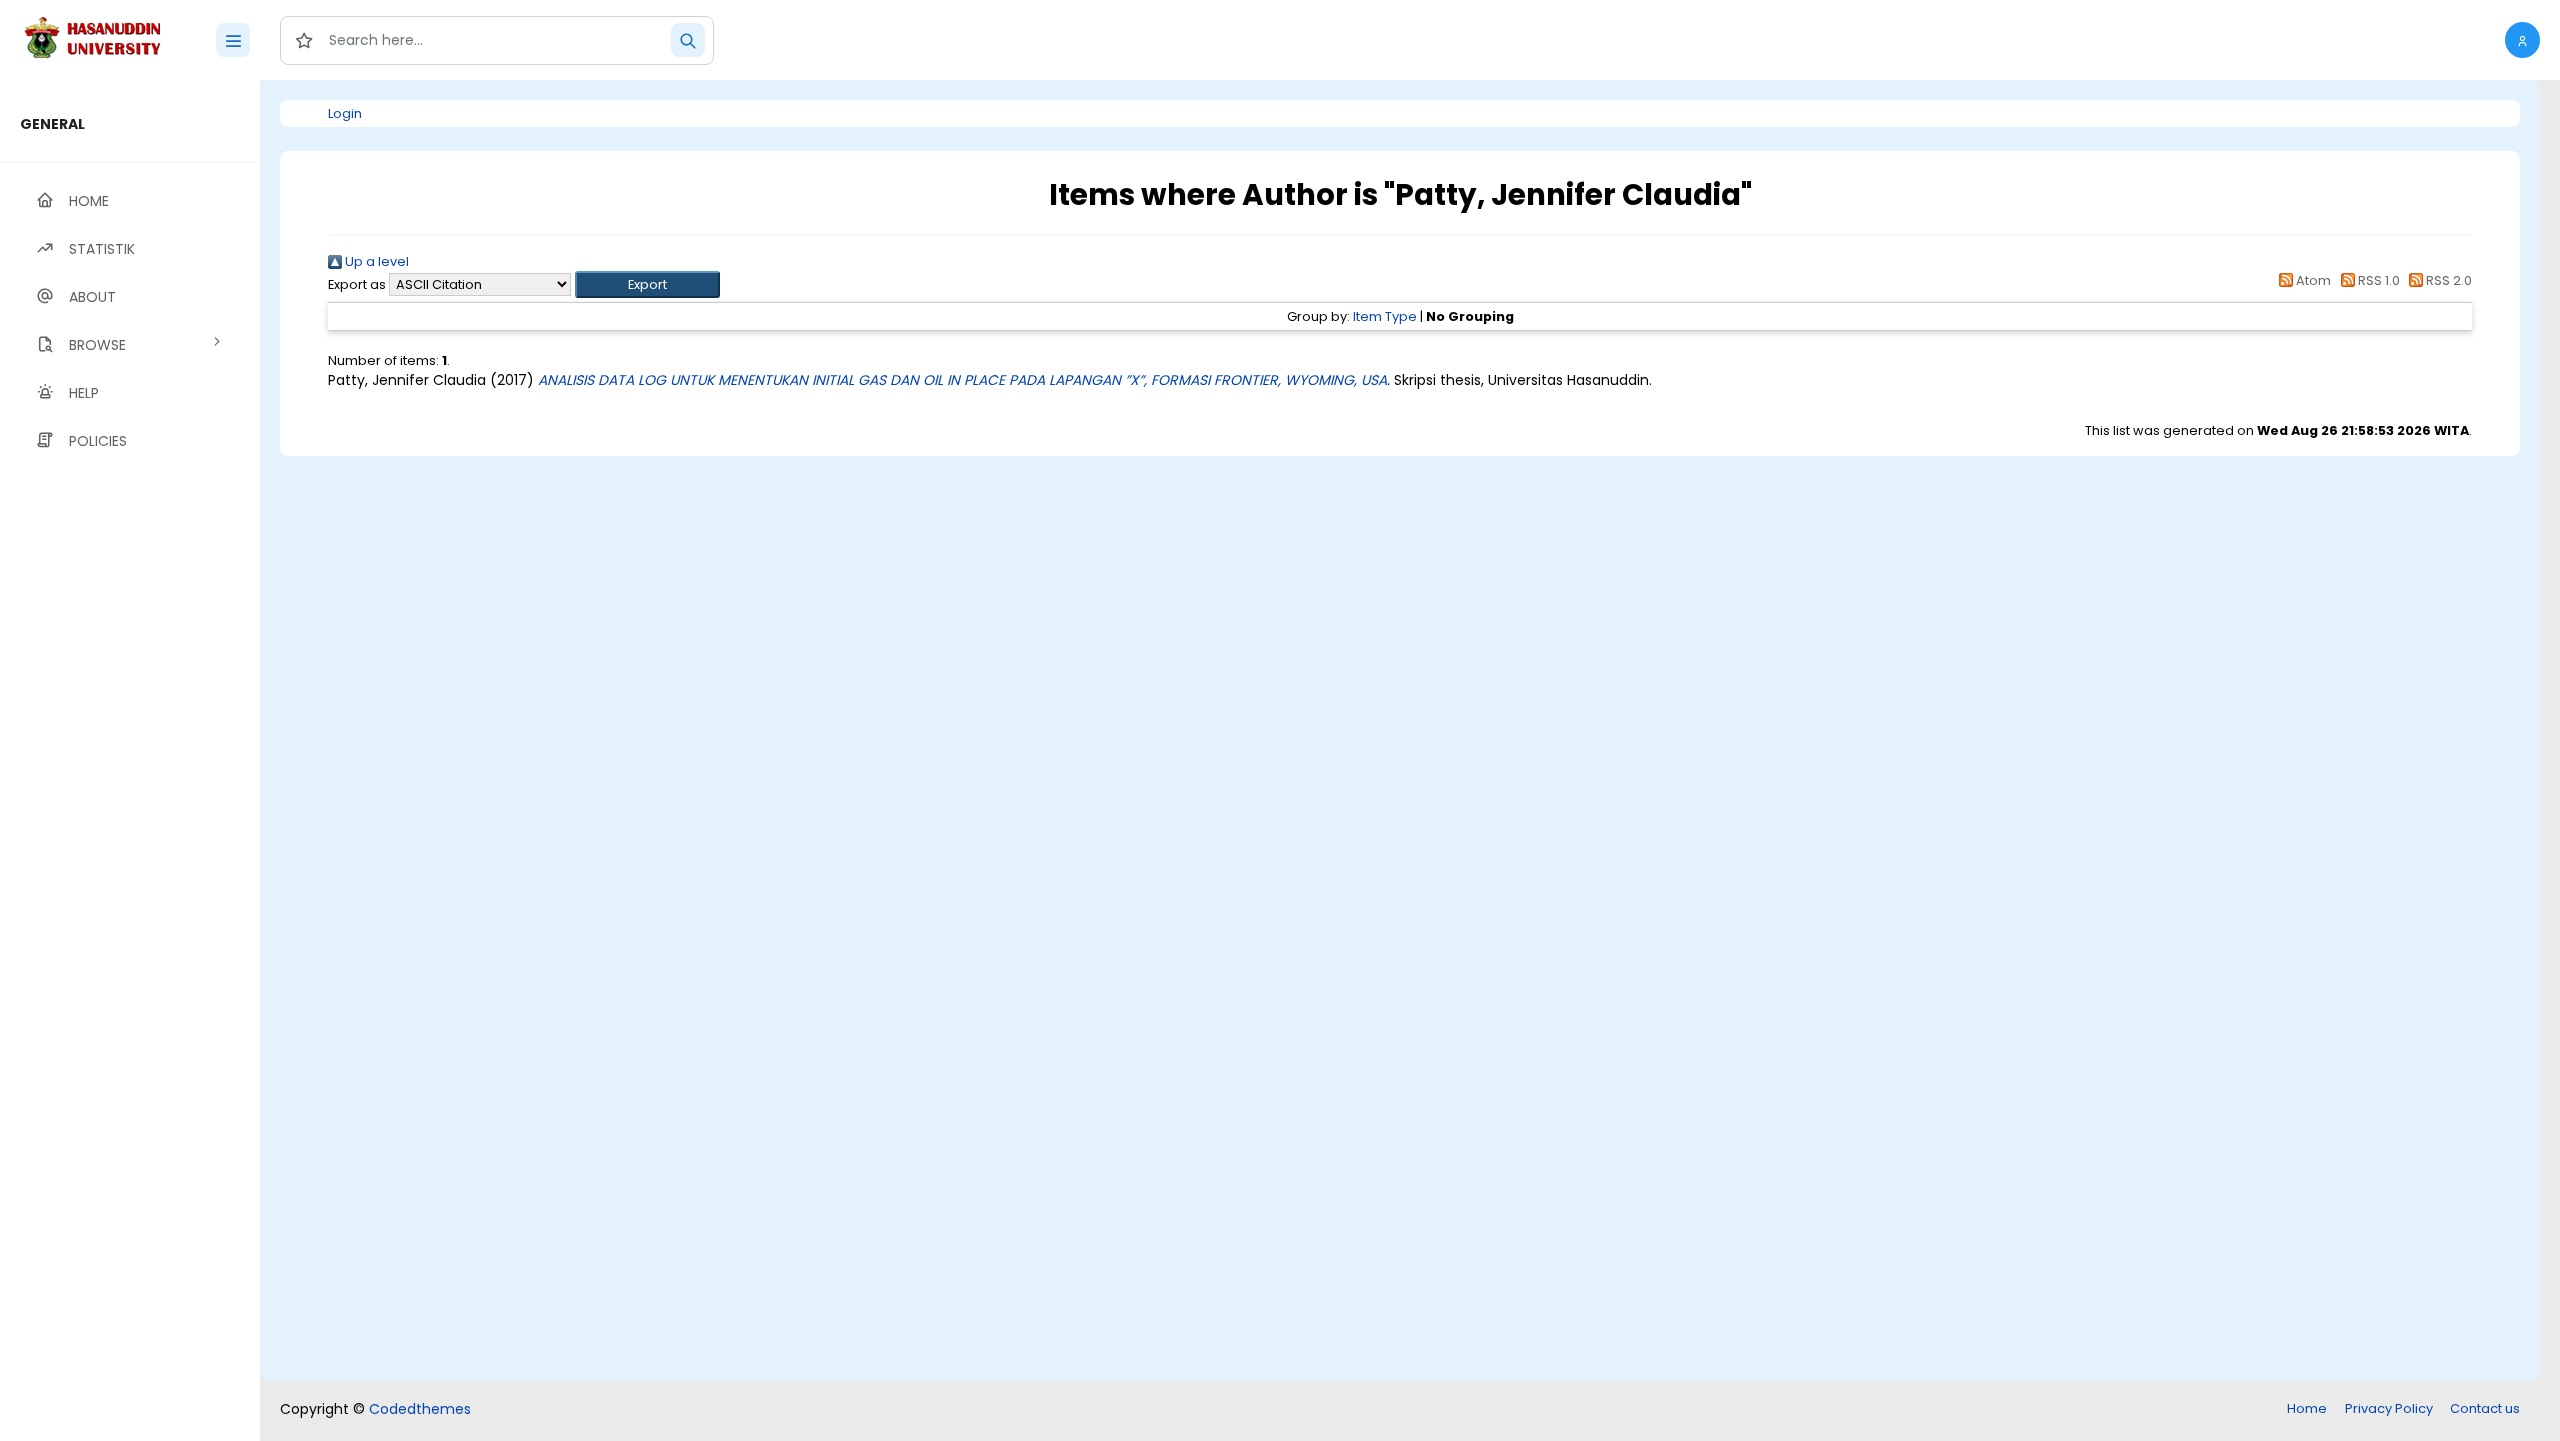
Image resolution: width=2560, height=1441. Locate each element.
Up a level (375, 261)
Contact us (2485, 1408)
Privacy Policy (2389, 1408)
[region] (130, 760)
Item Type (1385, 316)
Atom (2312, 280)
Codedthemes (420, 1409)
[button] (2522, 40)
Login (345, 113)
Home (2307, 1408)
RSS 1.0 (2377, 280)
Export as (357, 284)
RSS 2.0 (2447, 280)
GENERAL (52, 124)
